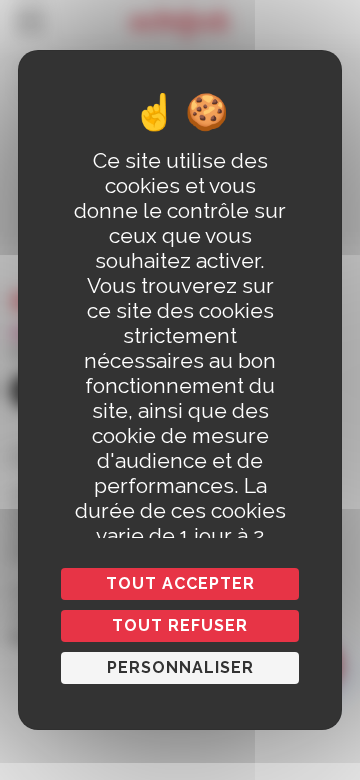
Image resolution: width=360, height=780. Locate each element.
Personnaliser (180, 667)
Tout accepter (180, 583)
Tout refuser (180, 625)
